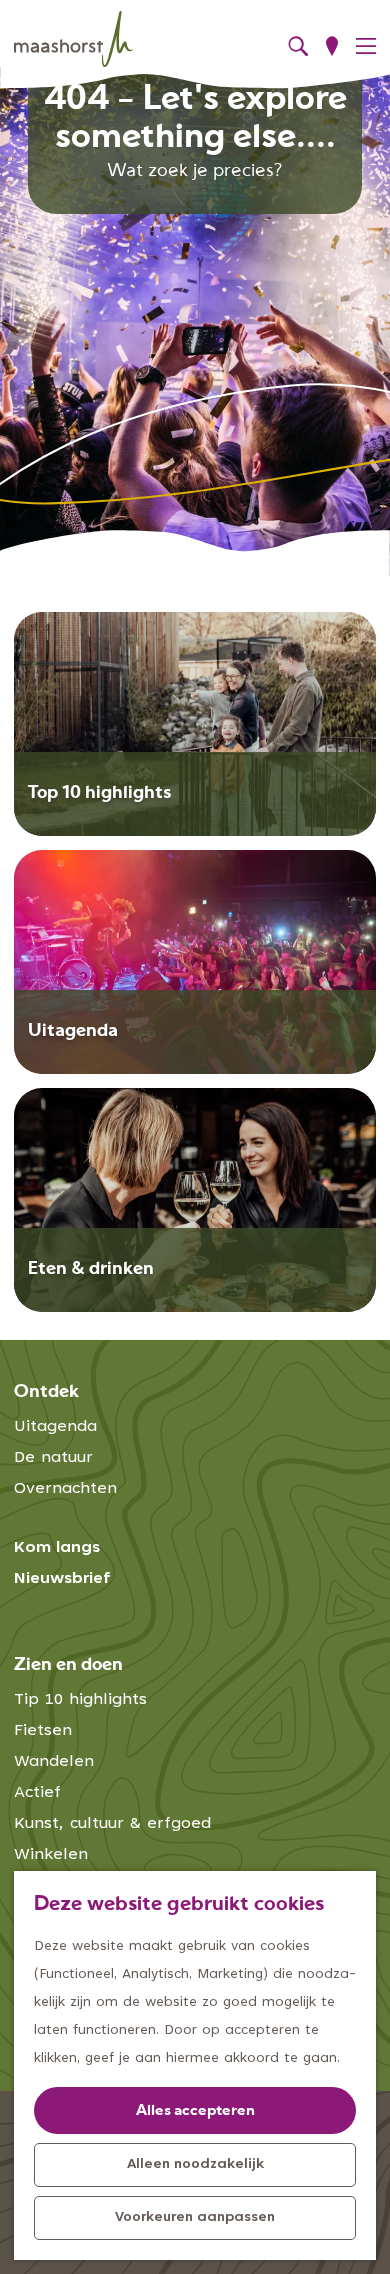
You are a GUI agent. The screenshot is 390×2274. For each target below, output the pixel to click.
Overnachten (65, 1489)
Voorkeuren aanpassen (195, 2218)
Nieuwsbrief (62, 1579)
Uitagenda (55, 1427)
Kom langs (57, 1548)
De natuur (53, 1458)
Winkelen (51, 1855)
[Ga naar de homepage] (73, 39)
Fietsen (43, 1731)
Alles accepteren (195, 2111)
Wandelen (54, 1762)
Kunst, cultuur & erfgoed (112, 1824)
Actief (37, 1793)
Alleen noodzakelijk (195, 2165)
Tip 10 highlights (80, 1700)
